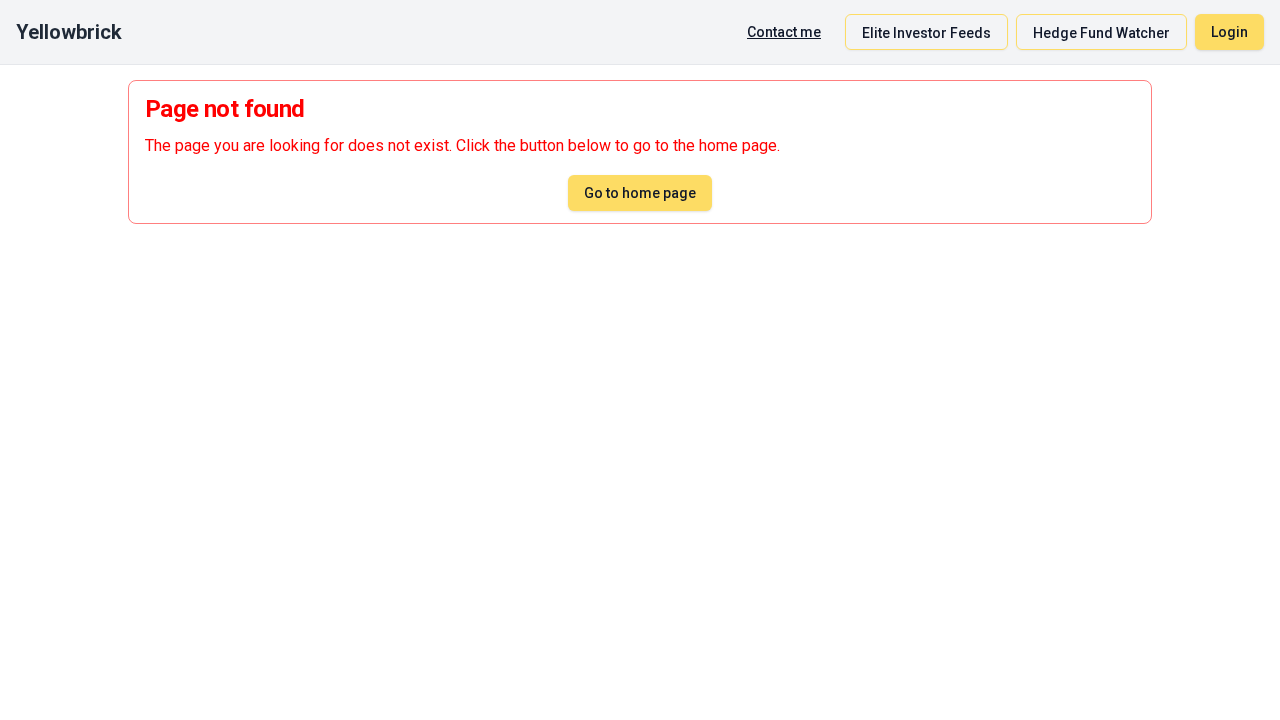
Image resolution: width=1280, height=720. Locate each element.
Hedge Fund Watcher (1101, 33)
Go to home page (640, 193)
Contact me (784, 32)
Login (1229, 32)
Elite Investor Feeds (926, 33)
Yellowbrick (69, 32)
